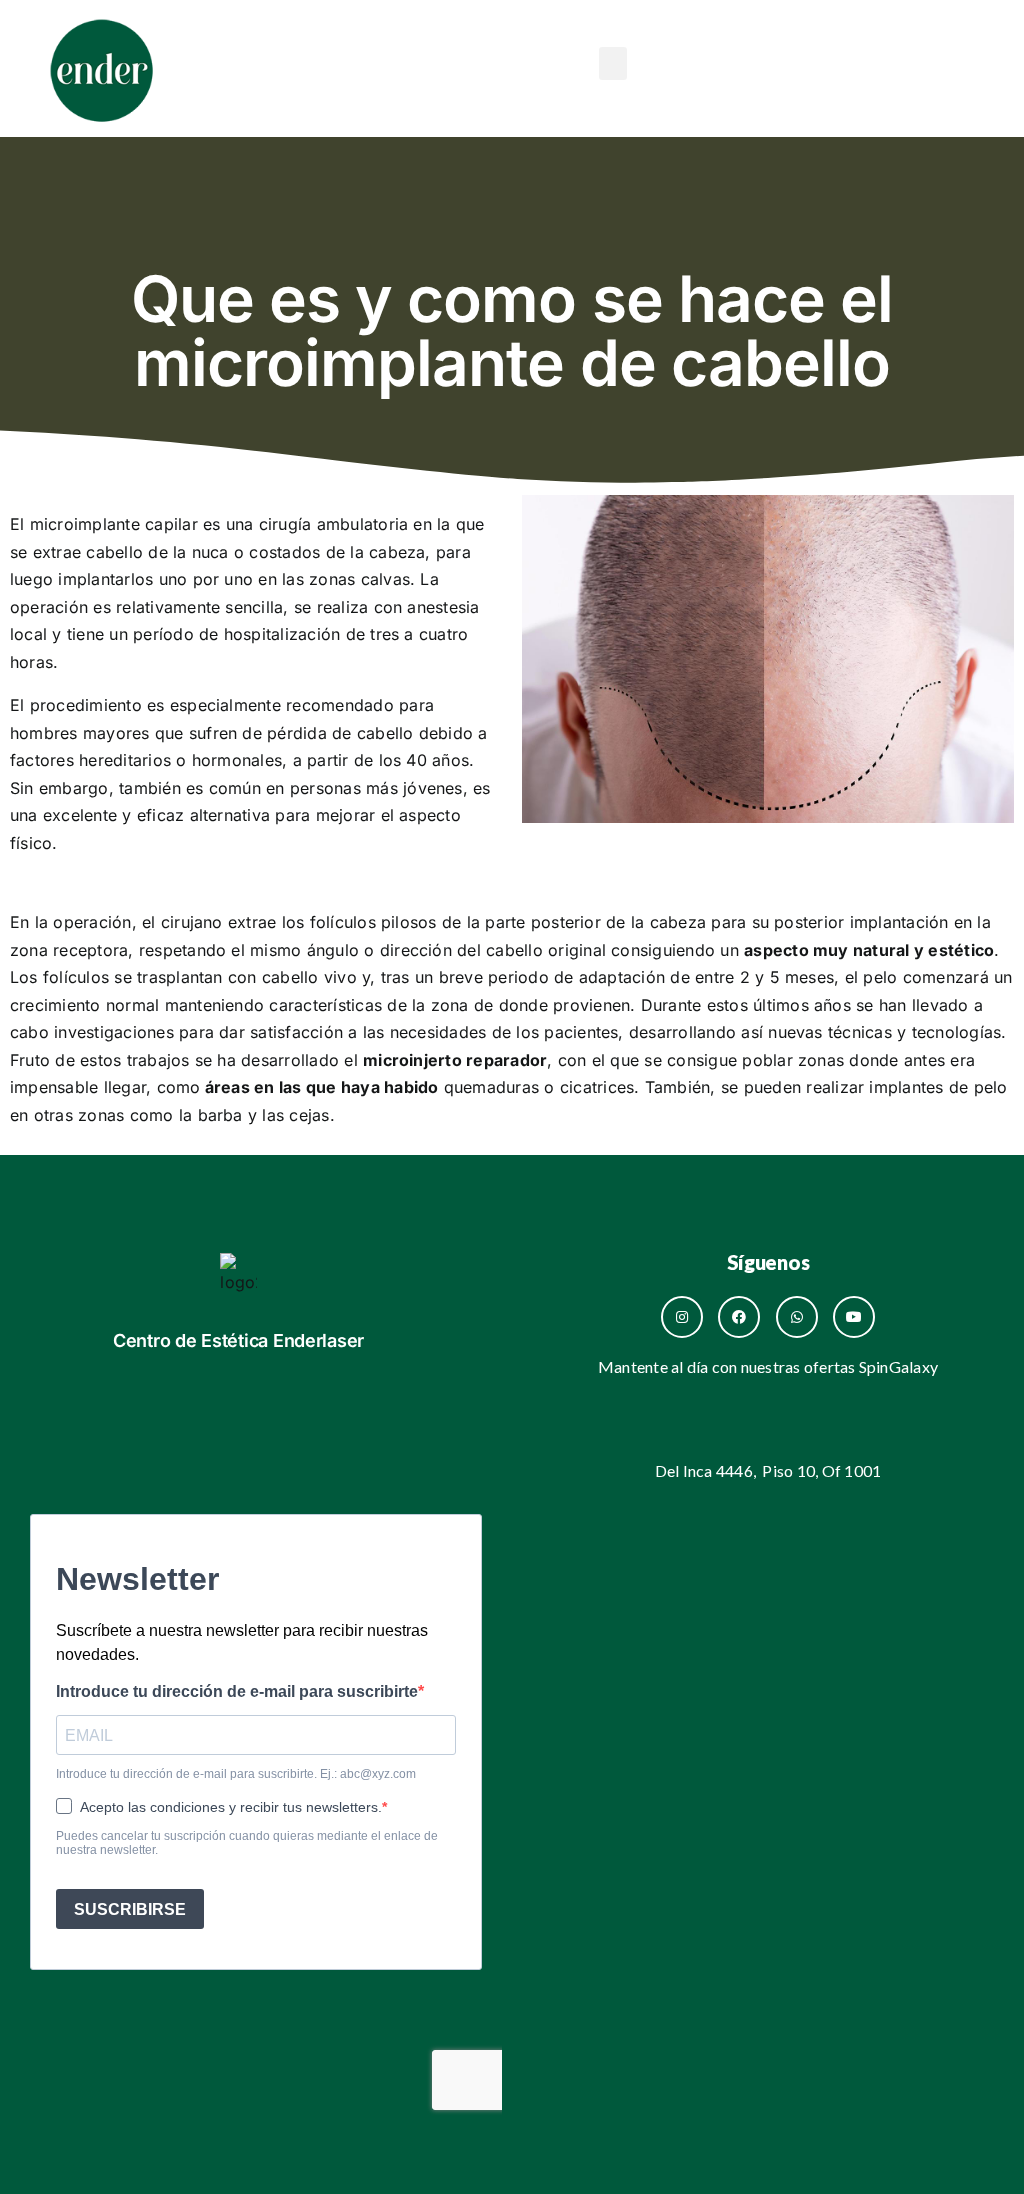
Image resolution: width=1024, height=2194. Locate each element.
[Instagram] (682, 1317)
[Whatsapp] (797, 1317)
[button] (613, 63)
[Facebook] (739, 1317)
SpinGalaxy (898, 1366)
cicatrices (597, 1087)
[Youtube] (854, 1317)
